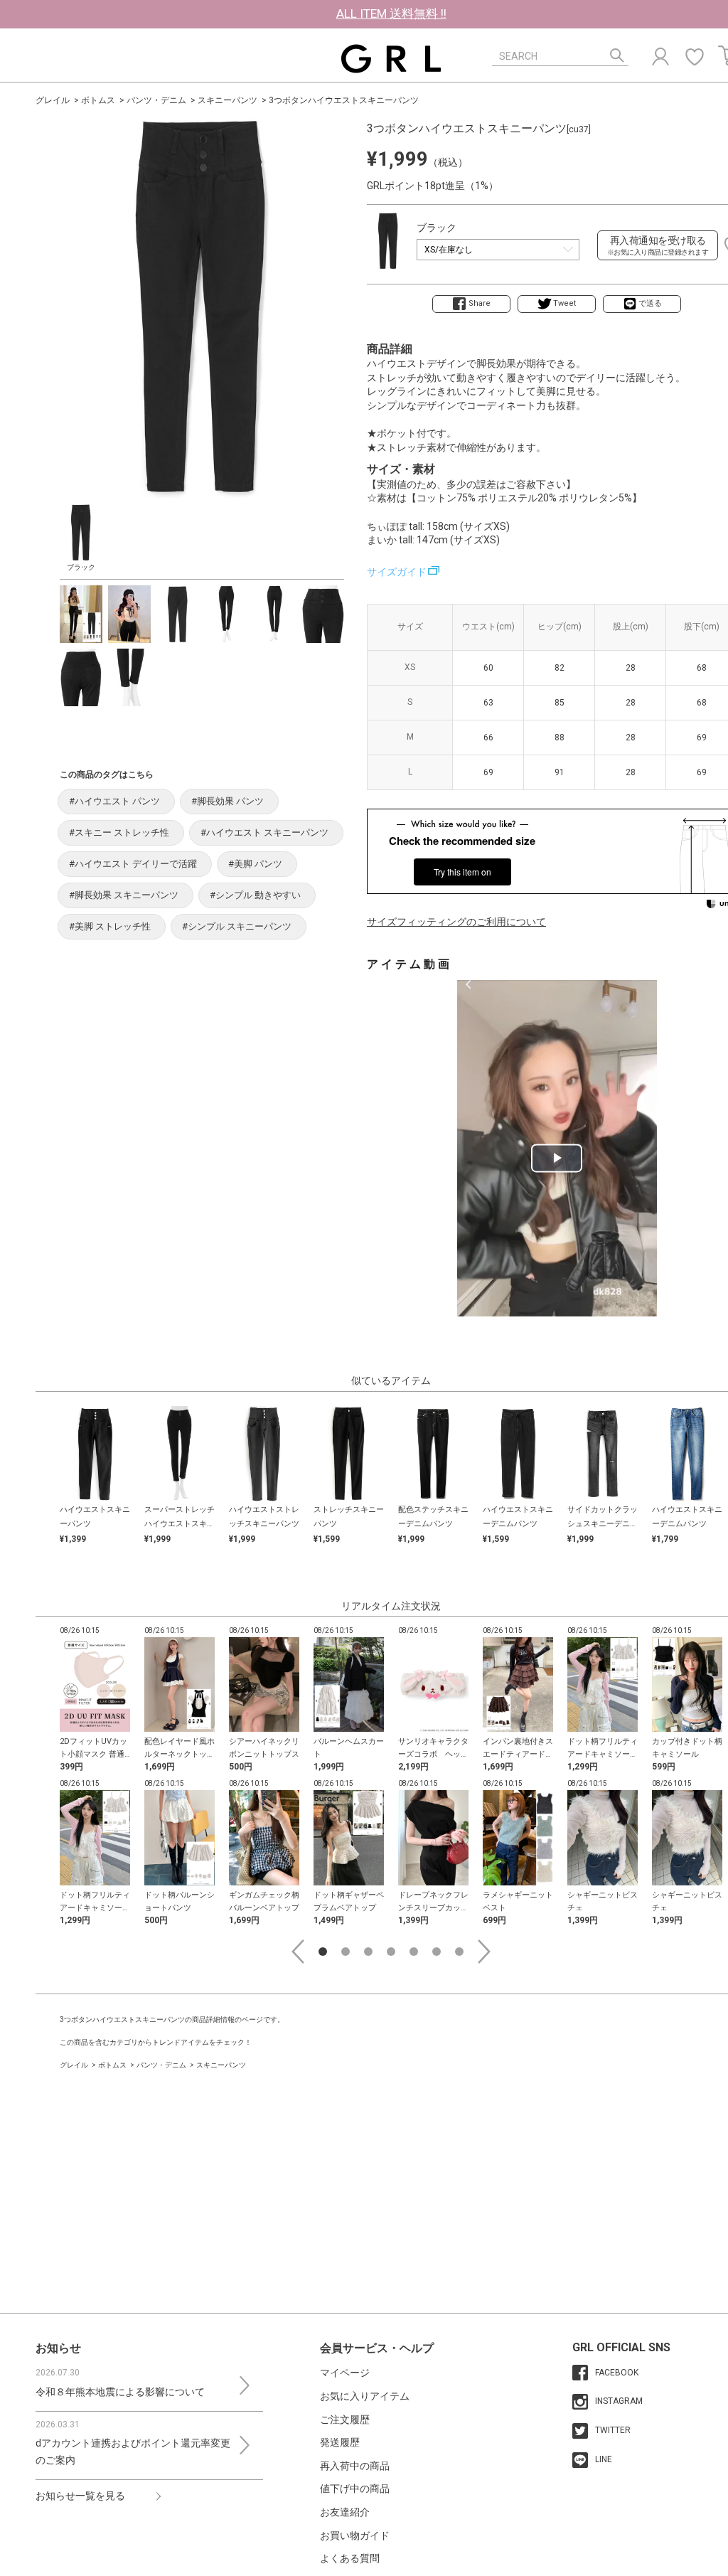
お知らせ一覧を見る (80, 2496)
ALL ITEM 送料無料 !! (391, 14)
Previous (298, 1952)
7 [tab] (459, 1952)
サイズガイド (397, 572)
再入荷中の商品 (355, 2466)
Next (484, 1952)
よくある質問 (350, 2558)
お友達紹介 (345, 2512)
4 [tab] (391, 1952)
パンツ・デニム (156, 100)
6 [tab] (437, 1952)
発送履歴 (340, 2442)
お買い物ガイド (355, 2535)
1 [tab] (323, 1952)
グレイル (53, 100)
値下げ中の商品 (355, 2489)
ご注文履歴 (345, 2420)
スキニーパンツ (227, 100)
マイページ (345, 2373)
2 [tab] (346, 1952)
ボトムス (98, 100)
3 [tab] (368, 1952)
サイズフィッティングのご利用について (456, 922)
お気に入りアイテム (365, 2396)
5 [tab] (414, 1952)
